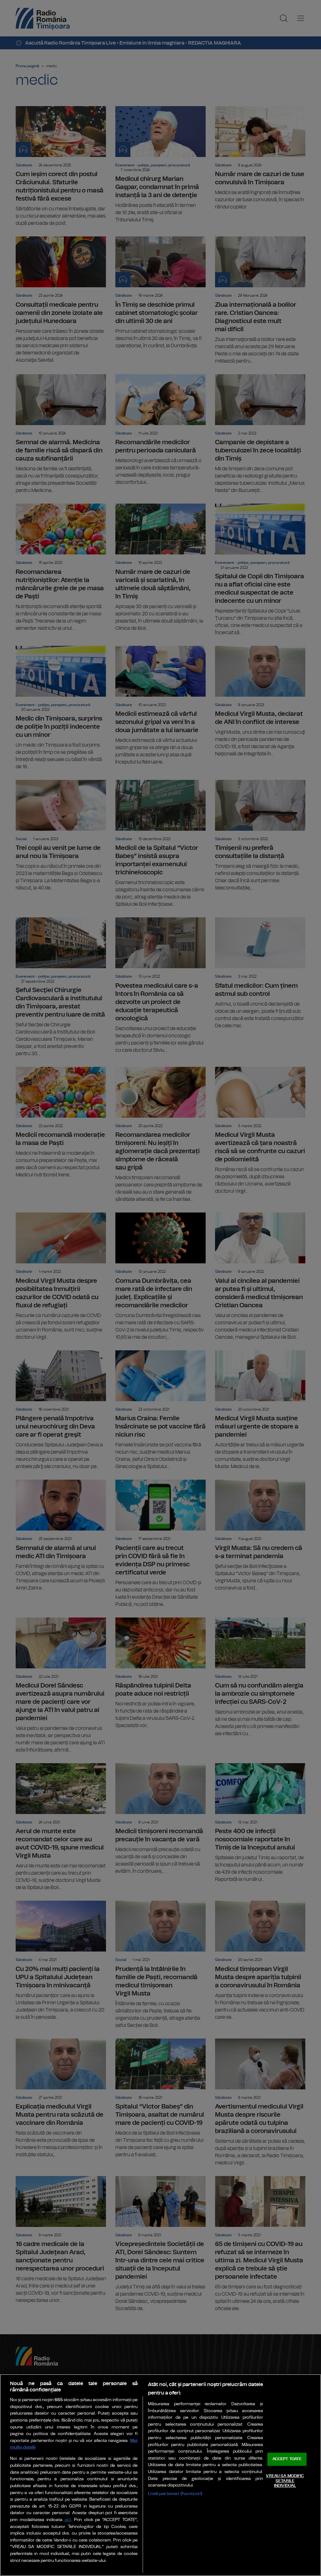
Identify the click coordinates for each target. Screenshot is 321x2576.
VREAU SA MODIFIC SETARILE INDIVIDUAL (285, 2481)
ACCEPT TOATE (287, 2459)
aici (68, 2520)
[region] (160, 2475)
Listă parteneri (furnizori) (175, 2494)
